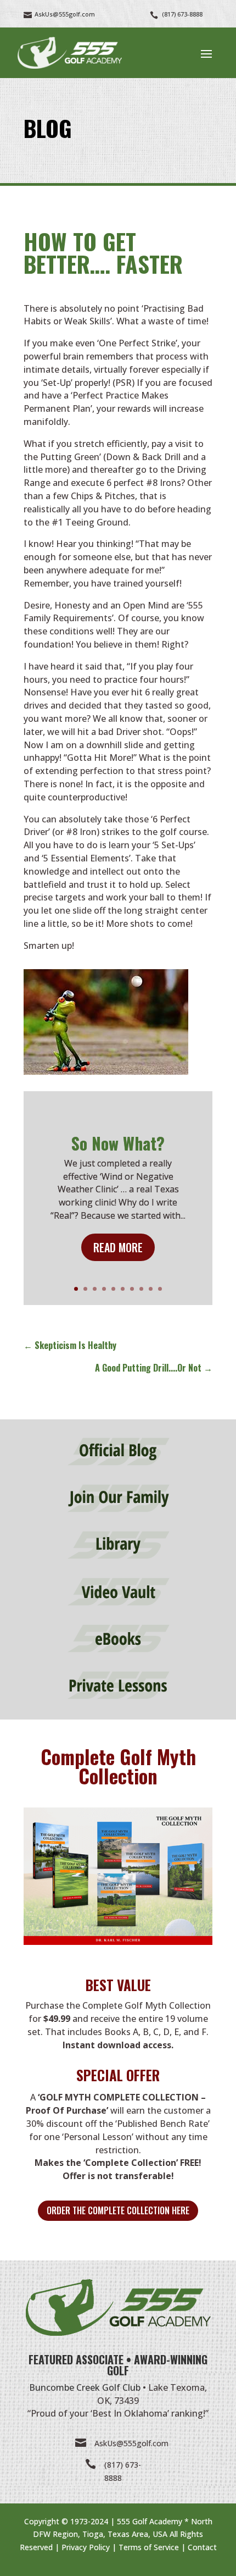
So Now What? (118, 1143)
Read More (118, 1247)
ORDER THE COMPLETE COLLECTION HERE (118, 2210)
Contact (202, 2547)
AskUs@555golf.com (131, 2443)
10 (160, 1289)
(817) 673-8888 (182, 14)
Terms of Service (149, 2547)
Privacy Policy (86, 2547)
